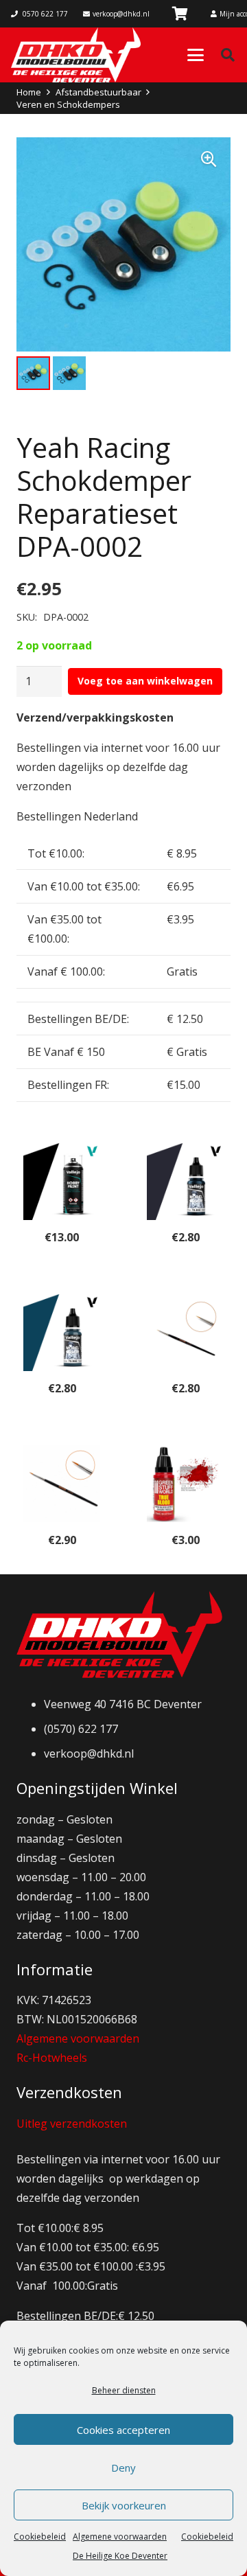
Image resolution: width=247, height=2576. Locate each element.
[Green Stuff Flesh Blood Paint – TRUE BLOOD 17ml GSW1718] (185, 1484)
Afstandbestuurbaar (98, 92)
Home (29, 92)
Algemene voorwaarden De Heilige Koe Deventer (120, 2546)
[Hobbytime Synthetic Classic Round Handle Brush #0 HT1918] (185, 1333)
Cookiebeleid (40, 2537)
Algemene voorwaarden (78, 2038)
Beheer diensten (124, 2390)
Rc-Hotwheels (52, 2058)
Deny (123, 2468)
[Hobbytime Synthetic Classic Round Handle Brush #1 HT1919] (62, 1484)
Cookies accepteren (123, 2430)
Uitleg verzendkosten (72, 2124)
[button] (196, 55)
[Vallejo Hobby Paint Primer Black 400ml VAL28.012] (62, 1182)
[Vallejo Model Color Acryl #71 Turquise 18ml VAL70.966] (62, 1333)
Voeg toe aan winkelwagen (145, 681)
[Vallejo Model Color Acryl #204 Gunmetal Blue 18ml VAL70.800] (185, 1182)
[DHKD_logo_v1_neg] (76, 55)
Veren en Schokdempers (68, 104)
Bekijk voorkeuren (124, 2505)
